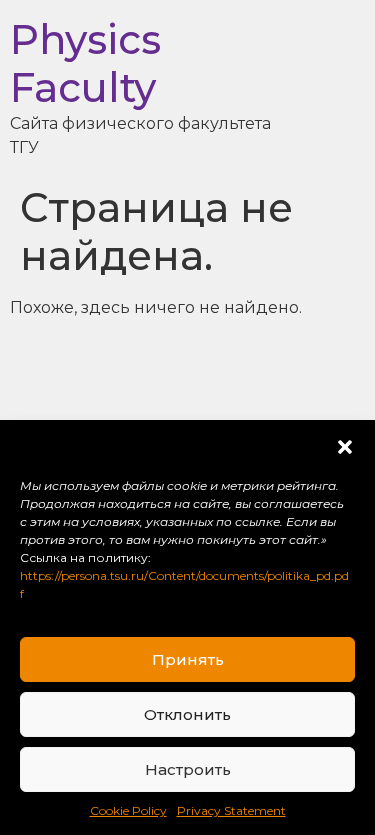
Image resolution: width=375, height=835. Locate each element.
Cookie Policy (128, 810)
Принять (188, 659)
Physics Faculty (85, 63)
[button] (345, 447)
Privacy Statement (231, 810)
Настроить (188, 769)
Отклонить (187, 714)
